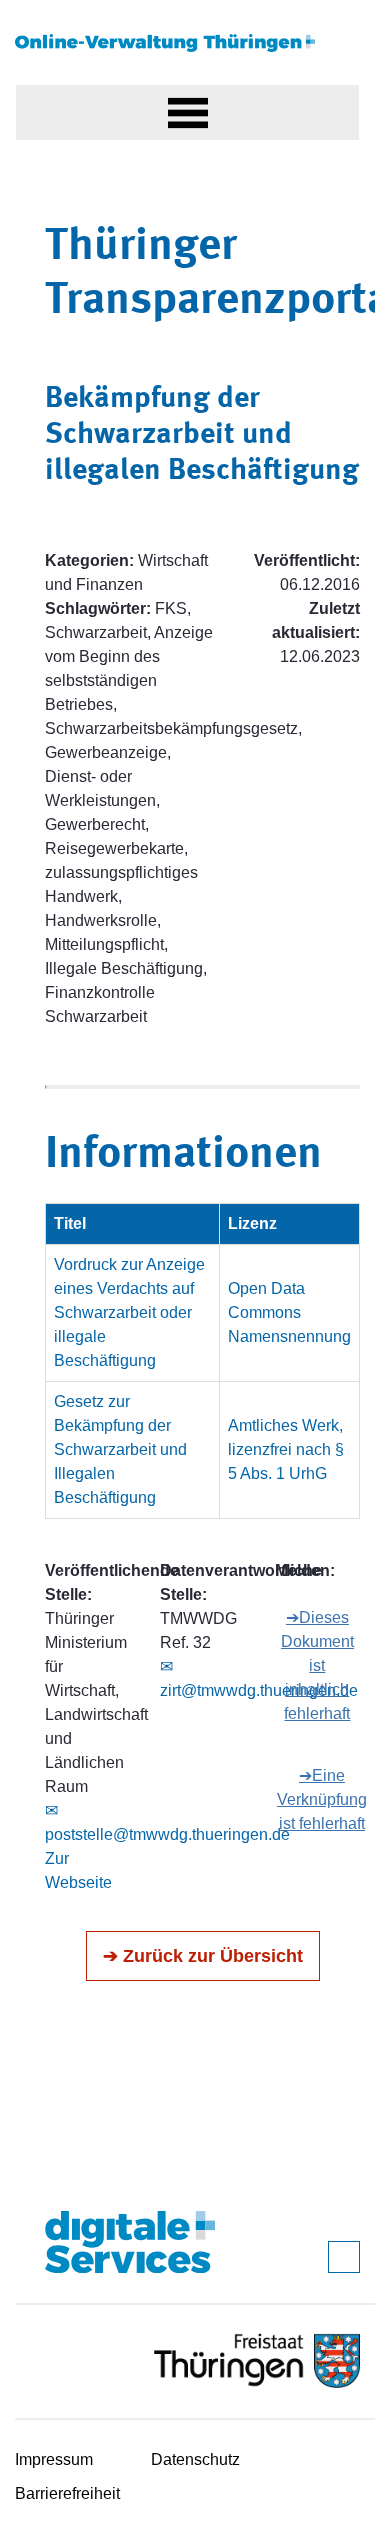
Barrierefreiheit (67, 2493)
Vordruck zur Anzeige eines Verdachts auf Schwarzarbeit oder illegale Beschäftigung (129, 1312)
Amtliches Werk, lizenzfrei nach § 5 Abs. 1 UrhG (286, 1449)
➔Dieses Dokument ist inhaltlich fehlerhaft (317, 1665)
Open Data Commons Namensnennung (289, 1312)
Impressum (54, 2459)
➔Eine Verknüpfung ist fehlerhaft (322, 1799)
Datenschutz (195, 2459)
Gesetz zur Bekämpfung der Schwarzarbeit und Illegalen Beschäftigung (120, 1449)
